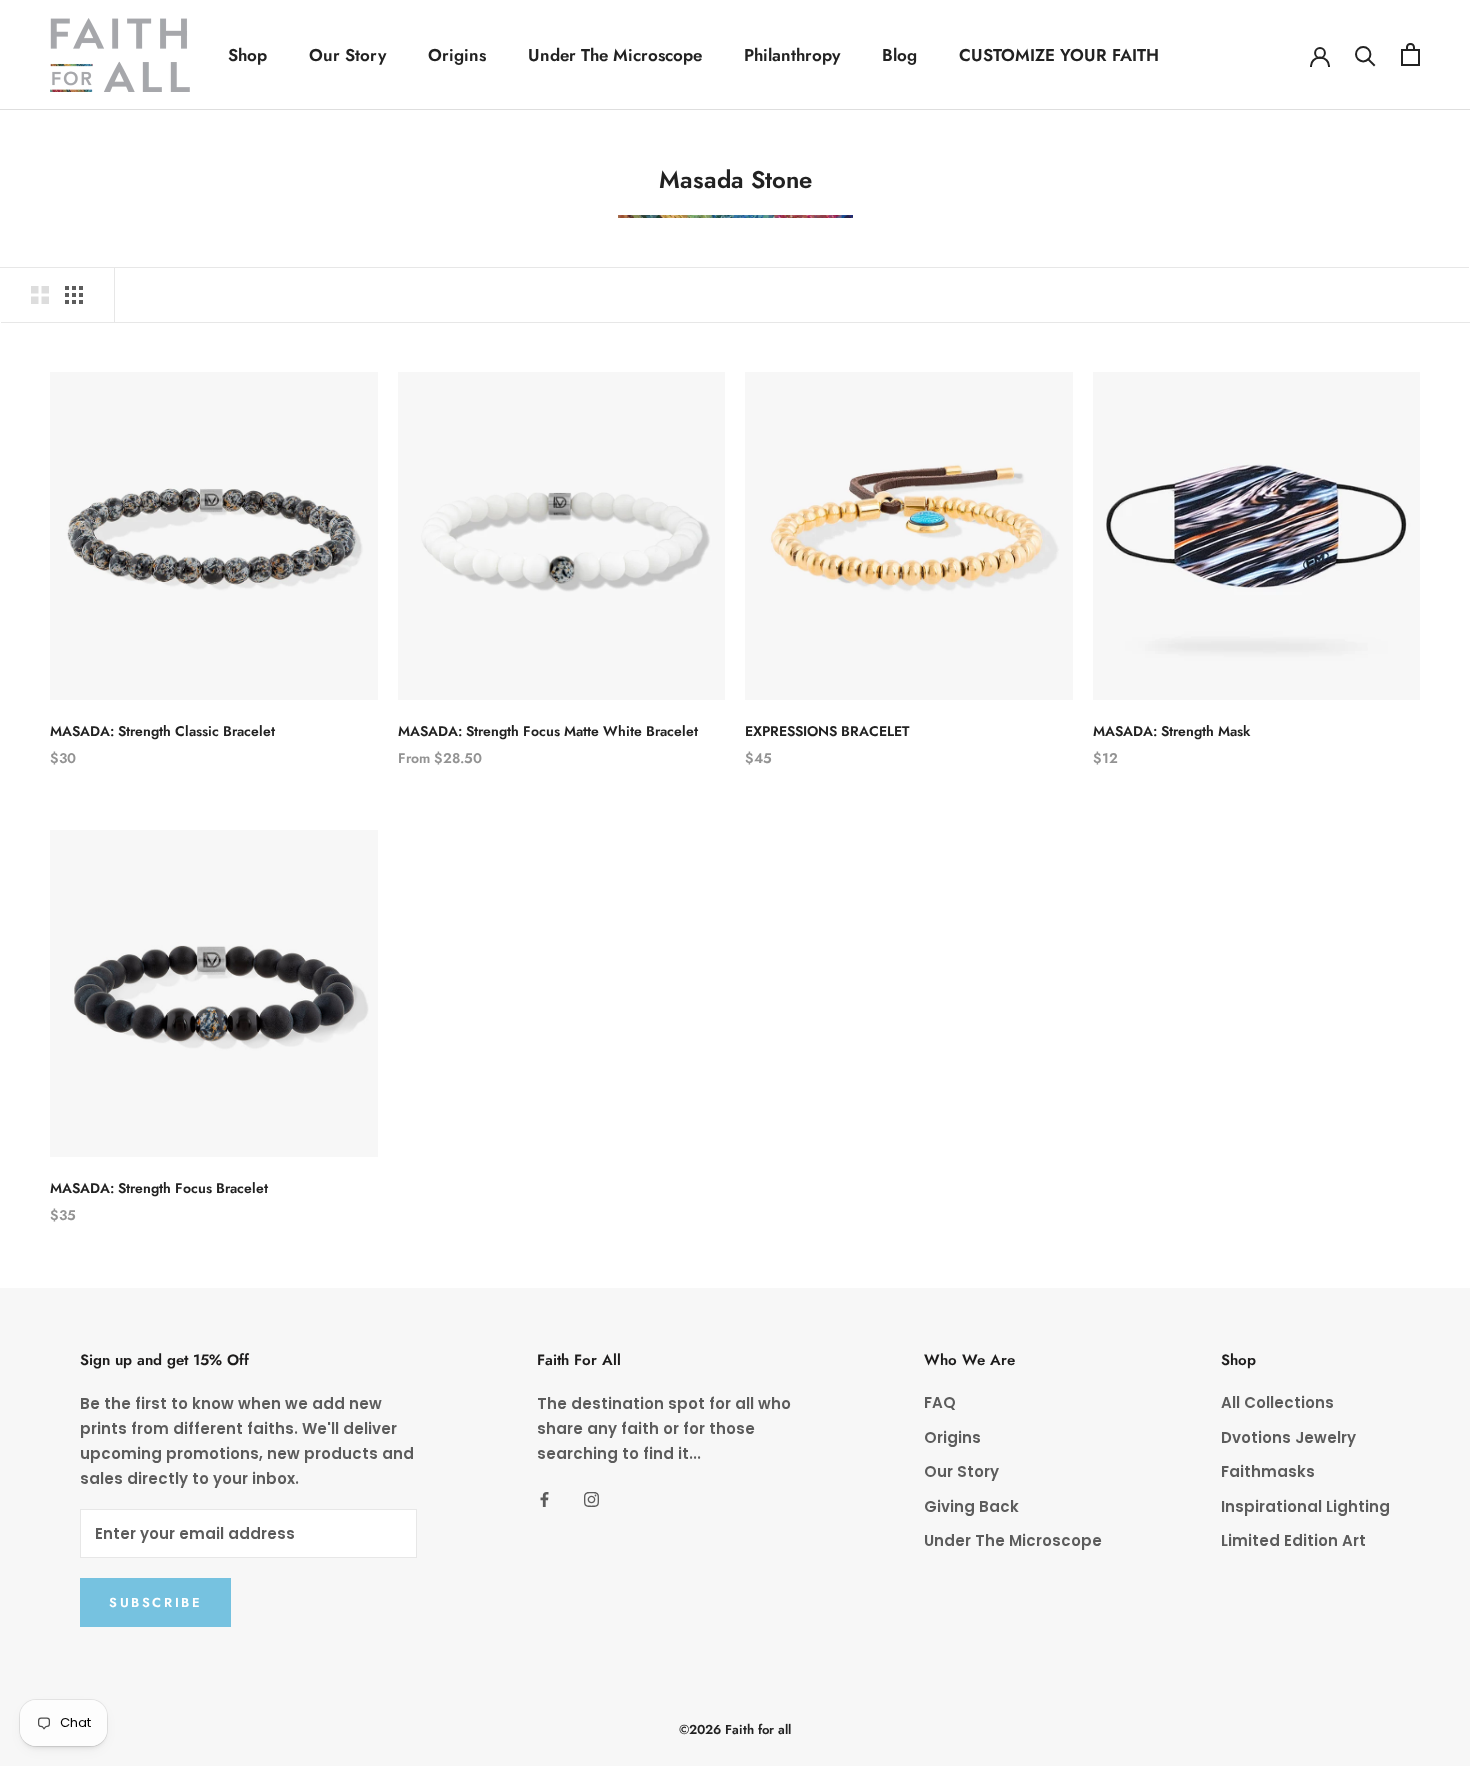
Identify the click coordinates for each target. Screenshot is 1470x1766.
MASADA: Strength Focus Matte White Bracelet (548, 731)
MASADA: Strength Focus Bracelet (159, 1188)
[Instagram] (591, 1499)
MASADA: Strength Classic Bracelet (162, 731)
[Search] (1365, 54)
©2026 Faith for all (735, 1729)
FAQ (940, 1402)
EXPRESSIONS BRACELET (827, 731)
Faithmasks (1268, 1471)
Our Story (347, 55)
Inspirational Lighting (1305, 1506)
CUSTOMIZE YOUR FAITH (1059, 55)
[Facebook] (544, 1499)
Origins (457, 55)
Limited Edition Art (1293, 1540)
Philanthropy (792, 55)
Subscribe (155, 1602)
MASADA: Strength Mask (1171, 731)
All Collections (1277, 1402)
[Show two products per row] (40, 295)
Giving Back (971, 1506)
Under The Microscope (615, 55)
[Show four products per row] (74, 295)
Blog (899, 55)
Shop (247, 55)
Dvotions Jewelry (1288, 1437)
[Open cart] (1410, 54)
